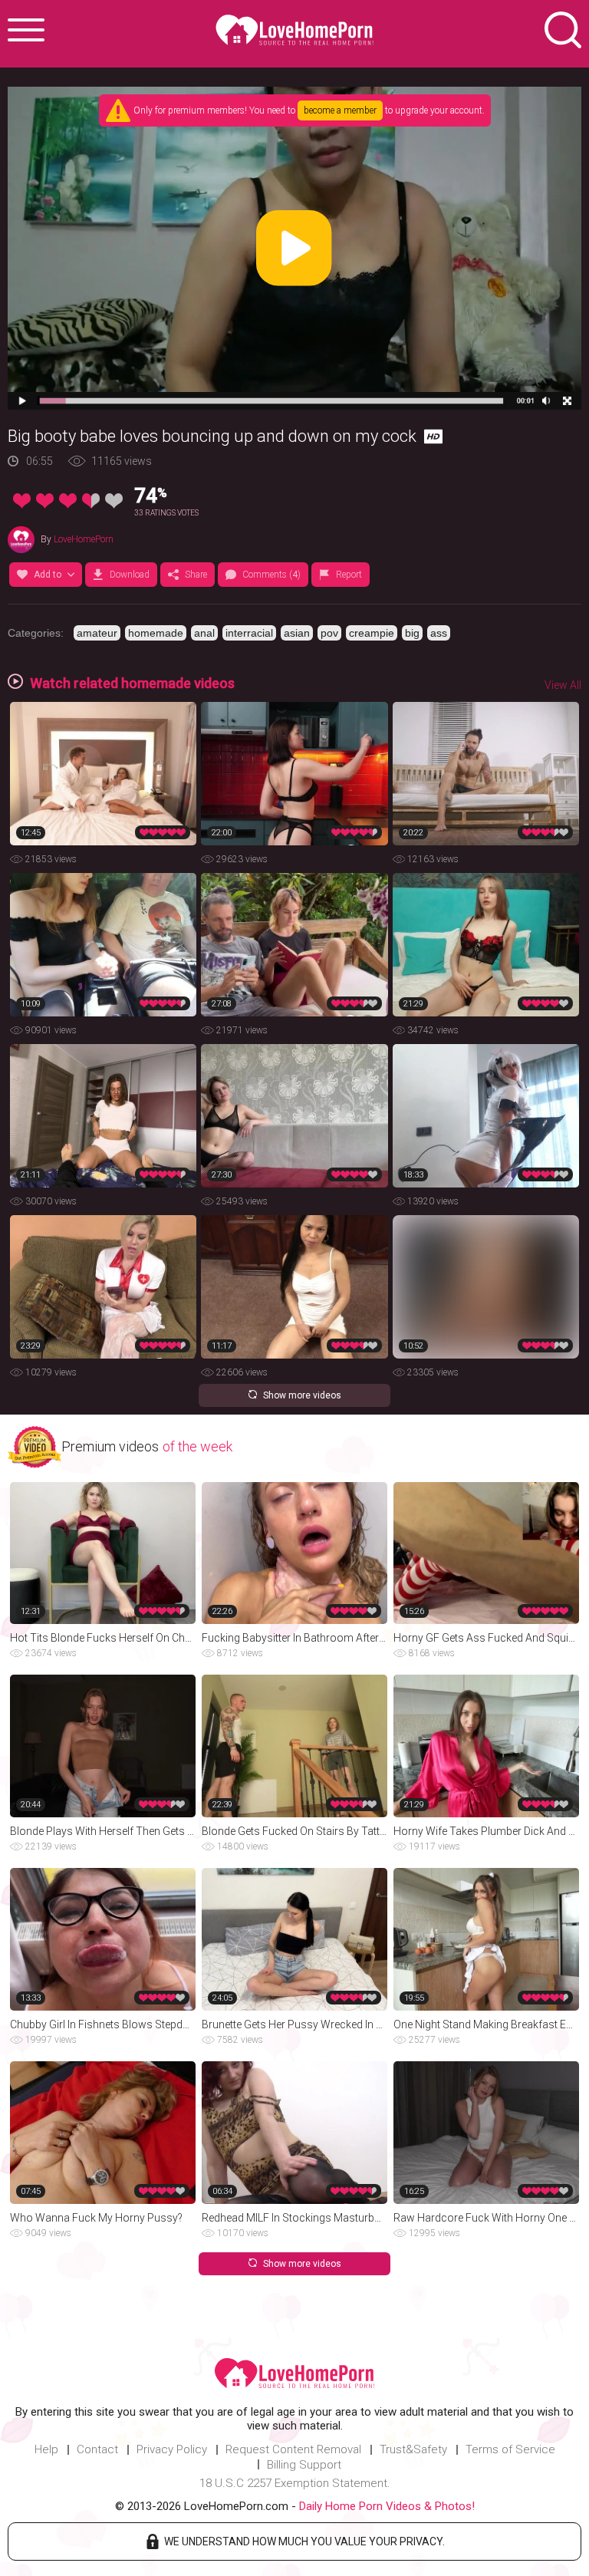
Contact (97, 2449)
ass (439, 633)
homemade (156, 633)
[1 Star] (22, 501)
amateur (97, 633)
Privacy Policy (172, 2449)
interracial (249, 633)
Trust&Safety (413, 2449)
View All (563, 685)
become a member (340, 110)
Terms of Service (510, 2449)
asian (297, 633)
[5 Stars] (114, 501)
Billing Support (304, 2465)
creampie (372, 633)
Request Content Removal (293, 2449)
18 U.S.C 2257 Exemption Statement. (295, 2483)
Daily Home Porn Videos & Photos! (387, 2506)
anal (204, 633)
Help (46, 2449)
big (412, 633)
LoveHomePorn (84, 539)
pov (329, 633)
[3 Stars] (68, 501)
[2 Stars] (45, 501)
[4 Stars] (91, 501)
